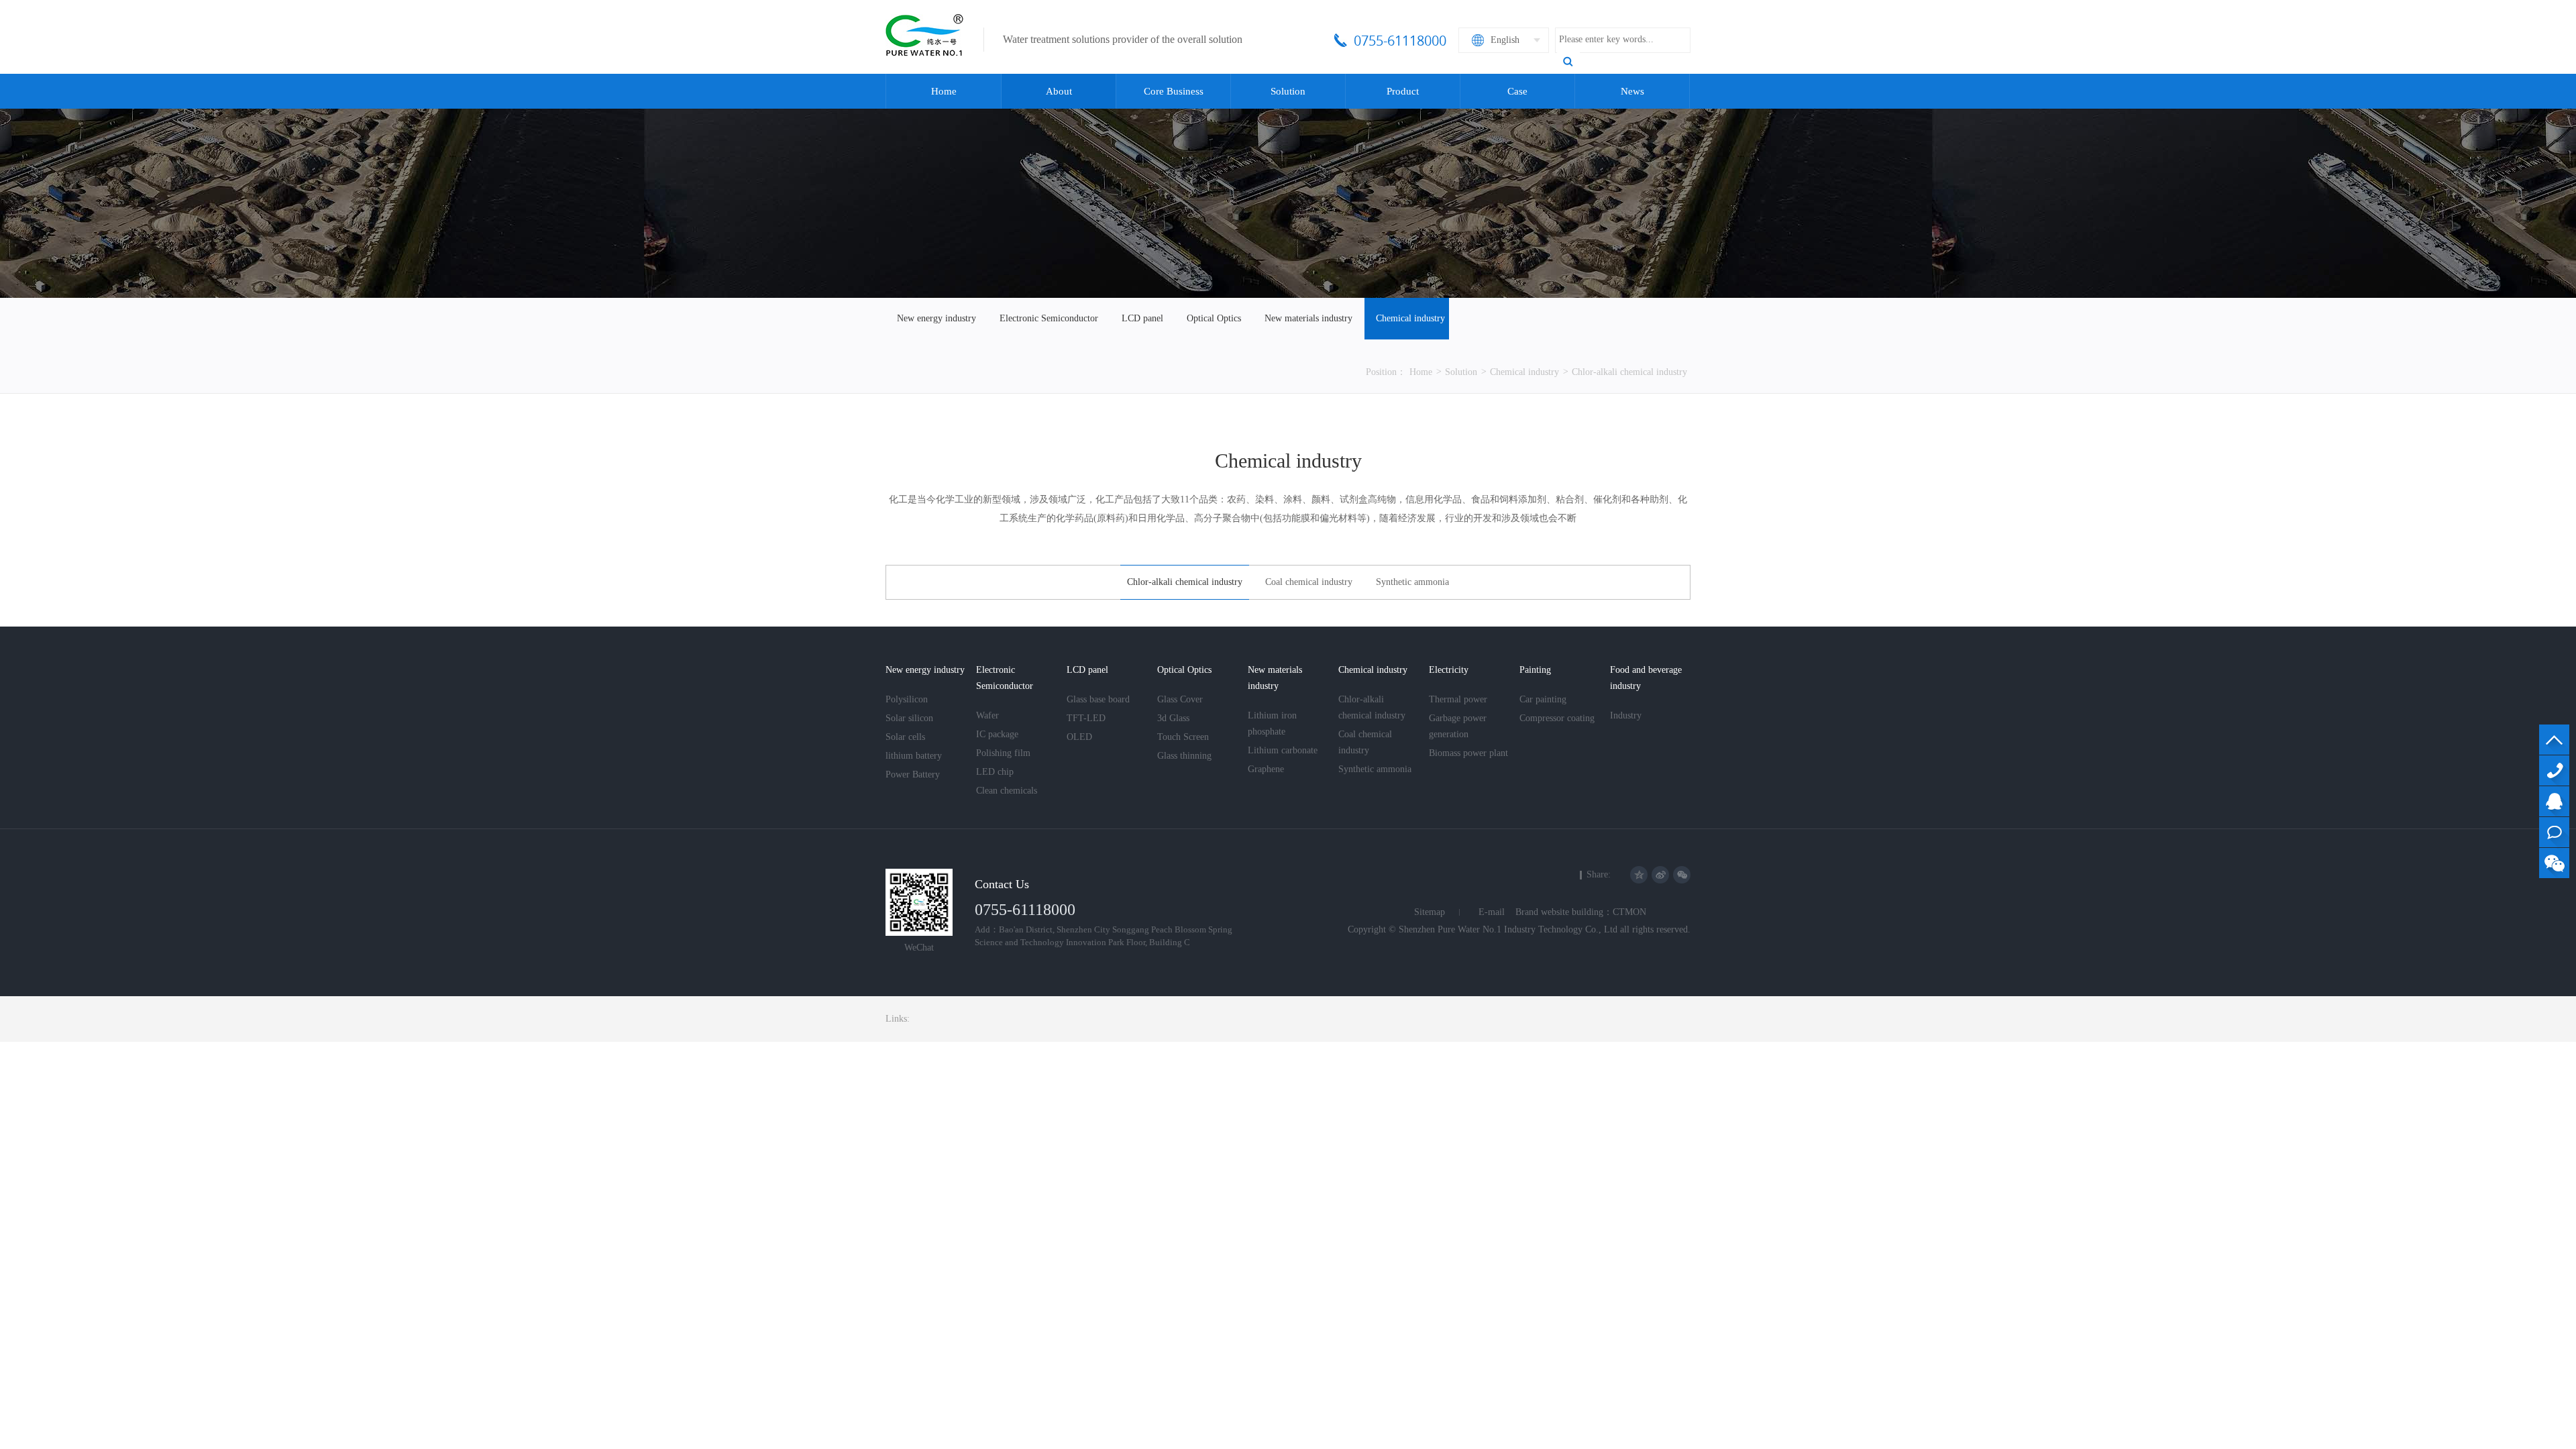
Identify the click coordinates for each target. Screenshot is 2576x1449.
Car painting (1543, 699)
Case (1517, 91)
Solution (1288, 91)
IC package (997, 734)
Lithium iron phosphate (1272, 723)
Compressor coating (1557, 718)
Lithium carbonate (1283, 750)
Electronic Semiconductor (1049, 318)
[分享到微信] (1682, 875)
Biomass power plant (1468, 753)
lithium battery (914, 756)
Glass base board (1098, 699)
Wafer (987, 715)
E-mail (1492, 912)
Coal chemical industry (1309, 582)
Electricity (1449, 670)
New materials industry (1308, 318)
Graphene (1266, 769)
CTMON (1629, 912)
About (1059, 91)
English (1505, 40)
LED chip (995, 772)
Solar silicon (909, 718)
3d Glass (1173, 718)
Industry (1626, 715)
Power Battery (913, 774)
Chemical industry (1410, 318)
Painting (1535, 670)
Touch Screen (1183, 737)
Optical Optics (1214, 318)
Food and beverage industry (1646, 678)
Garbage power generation (1458, 726)
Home (944, 91)
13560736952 (2554, 770)
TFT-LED (1086, 718)
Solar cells (905, 737)
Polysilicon (907, 699)
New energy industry (936, 318)
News (1632, 91)
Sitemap (1430, 912)
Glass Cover (1180, 699)
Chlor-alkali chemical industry (1629, 372)
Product (1403, 91)
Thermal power (1458, 699)
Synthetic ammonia (1412, 582)
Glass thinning (1184, 756)
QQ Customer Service (2554, 801)
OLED (1079, 737)
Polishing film (1003, 753)
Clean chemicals (1007, 791)
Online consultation (2554, 832)
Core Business (1174, 91)
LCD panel (1142, 318)
